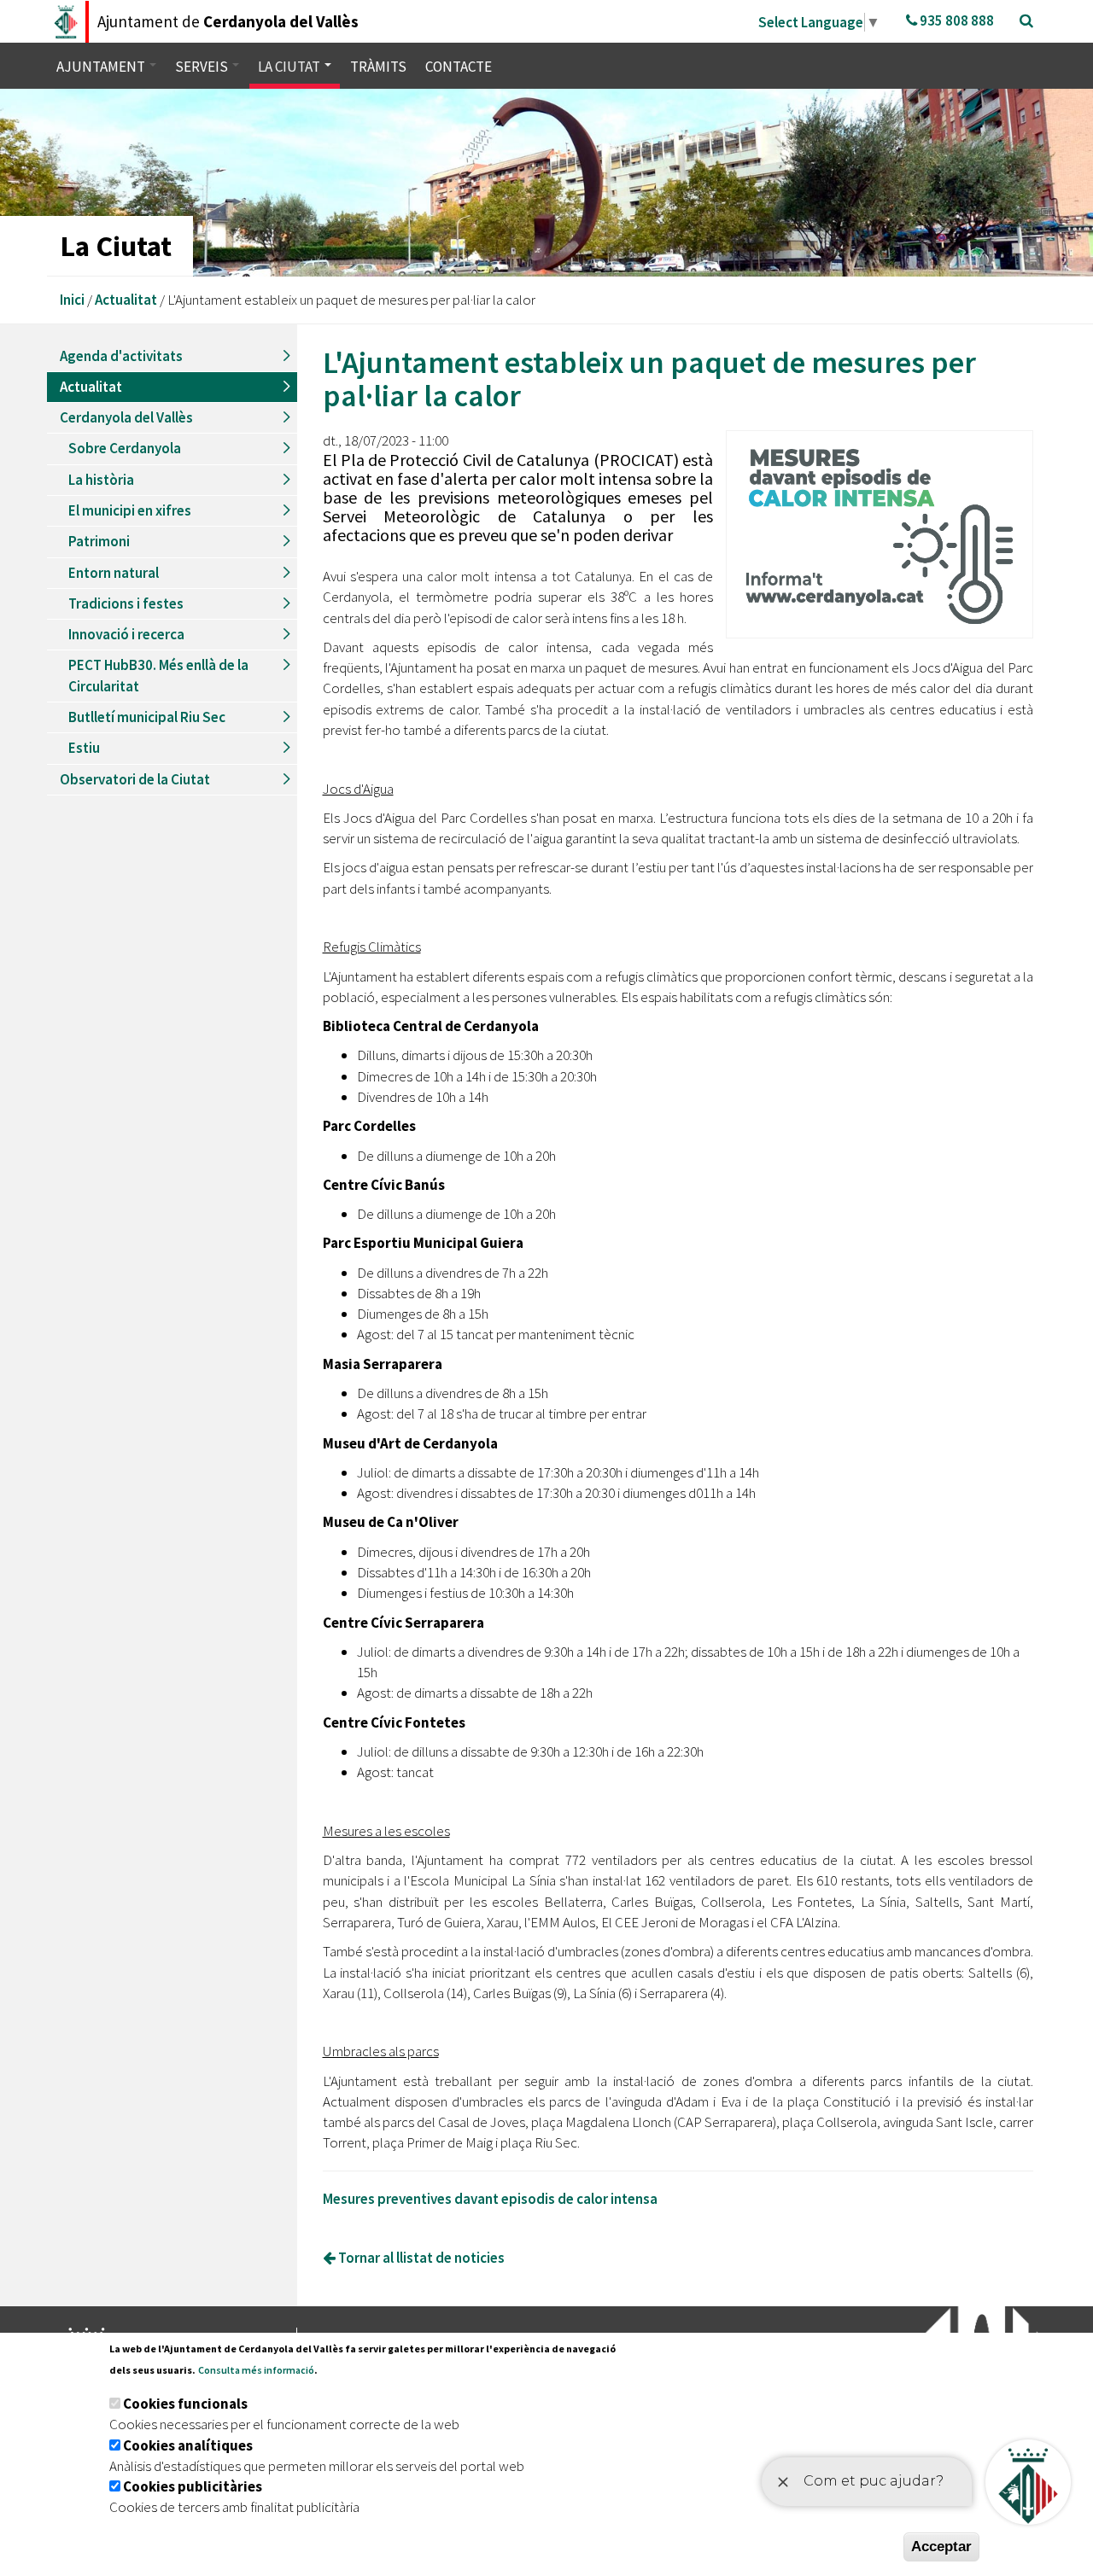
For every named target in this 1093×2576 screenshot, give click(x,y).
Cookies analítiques (188, 2445)
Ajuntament (102, 67)
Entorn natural (114, 573)
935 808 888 (956, 20)
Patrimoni (99, 541)
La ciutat (290, 67)
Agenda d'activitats (121, 356)
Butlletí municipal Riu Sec (147, 717)
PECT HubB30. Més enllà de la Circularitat (158, 675)
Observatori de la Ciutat (135, 779)
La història (101, 480)
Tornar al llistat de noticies (420, 2258)
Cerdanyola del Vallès (126, 417)
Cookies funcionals (185, 2404)
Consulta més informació (256, 2370)
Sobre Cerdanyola (125, 448)
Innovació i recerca (126, 634)
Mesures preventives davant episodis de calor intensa (490, 2199)
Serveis (203, 67)
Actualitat (126, 300)
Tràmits (378, 67)
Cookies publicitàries (193, 2486)
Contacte (459, 67)
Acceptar (941, 2547)
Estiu (84, 748)
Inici (72, 300)
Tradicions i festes (126, 603)
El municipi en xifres (130, 510)
